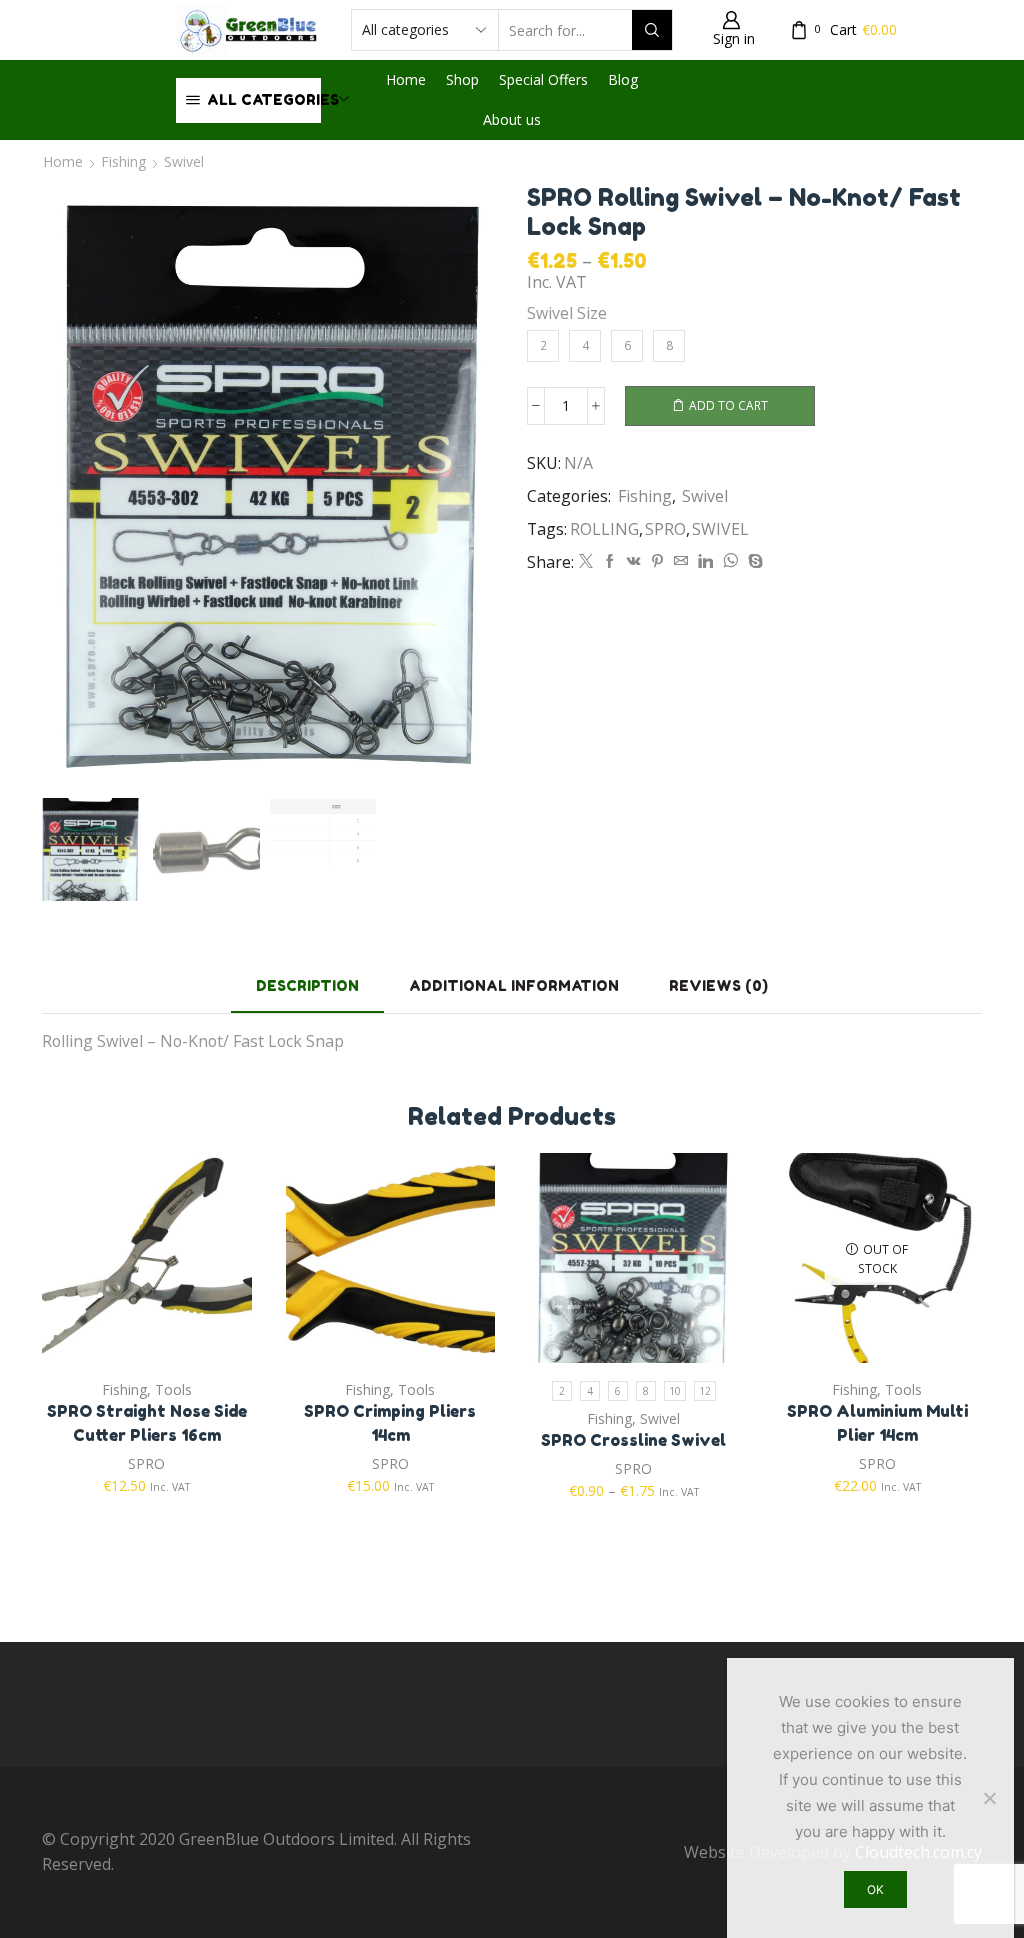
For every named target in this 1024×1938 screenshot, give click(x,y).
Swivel (184, 161)
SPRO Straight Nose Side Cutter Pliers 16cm (147, 1423)
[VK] (634, 561)
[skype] (753, 561)
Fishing (123, 161)
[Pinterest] (657, 561)
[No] (989, 1798)
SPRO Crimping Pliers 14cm (390, 1423)
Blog (623, 79)
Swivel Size (567, 313)
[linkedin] (705, 561)
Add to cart (728, 405)
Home (406, 79)
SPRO (665, 529)
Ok (875, 1889)
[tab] (307, 985)
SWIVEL (720, 529)
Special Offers (543, 79)
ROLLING (604, 529)
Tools (173, 1389)
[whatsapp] (730, 561)
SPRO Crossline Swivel (633, 1440)
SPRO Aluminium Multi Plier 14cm (877, 1423)
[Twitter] (586, 561)
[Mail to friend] (681, 561)
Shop (462, 79)
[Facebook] (610, 561)
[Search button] (652, 30)
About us (512, 119)
